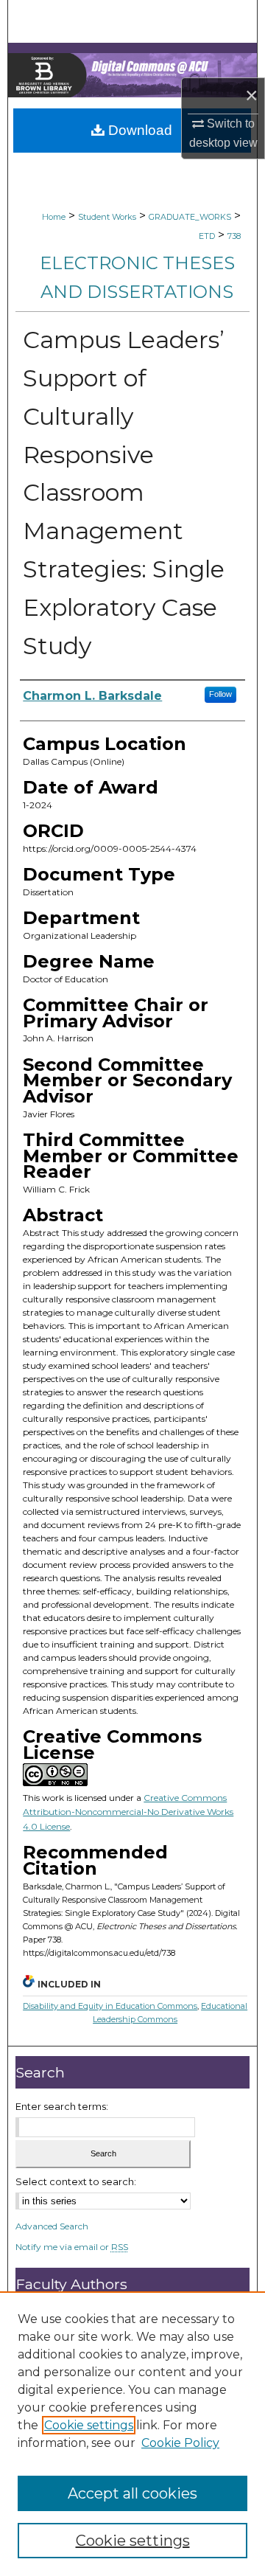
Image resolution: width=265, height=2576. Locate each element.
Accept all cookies (132, 2493)
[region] (132, 2434)
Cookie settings (89, 2425)
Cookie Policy (180, 2443)
